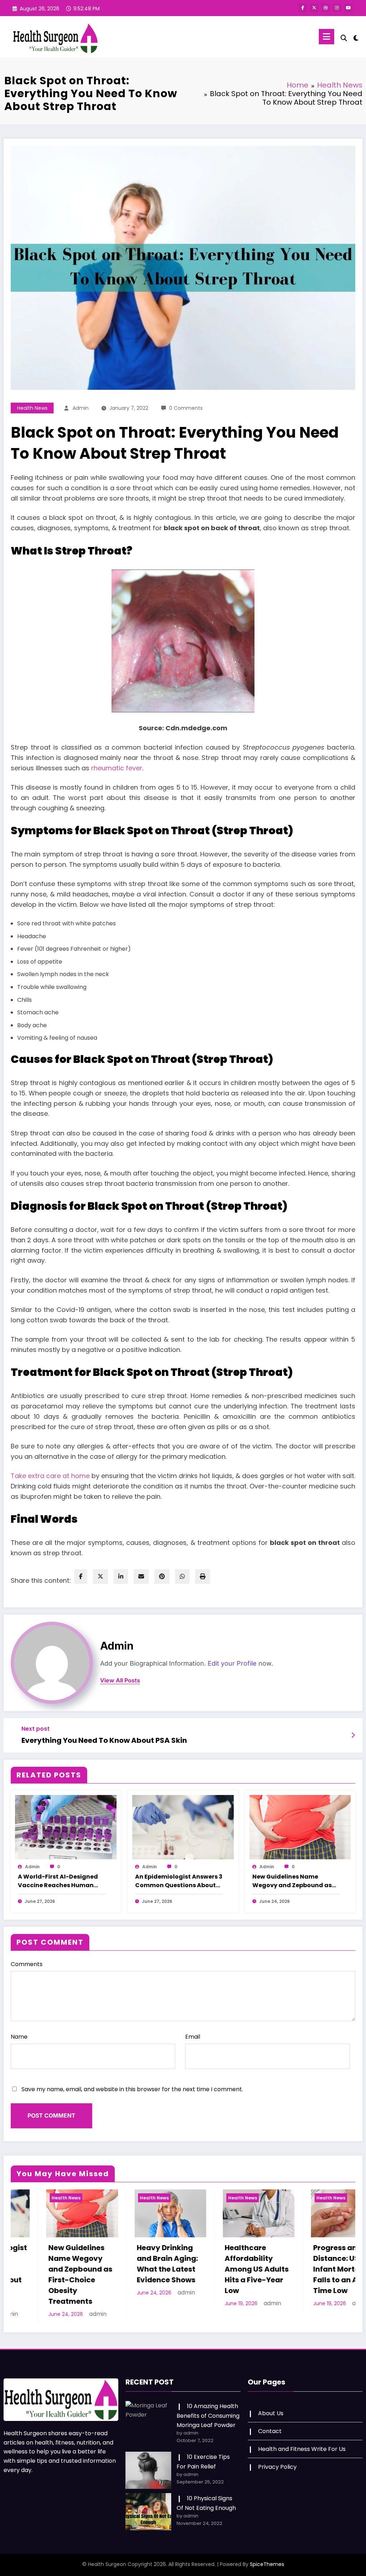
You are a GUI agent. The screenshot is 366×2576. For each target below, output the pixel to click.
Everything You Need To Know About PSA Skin (104, 1740)
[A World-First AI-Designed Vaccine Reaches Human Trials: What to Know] (66, 1827)
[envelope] (141, 1577)
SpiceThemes (267, 2553)
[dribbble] (326, 8)
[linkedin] (121, 1577)
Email (193, 2037)
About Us (271, 2403)
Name (19, 2037)
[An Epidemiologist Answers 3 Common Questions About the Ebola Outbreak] (183, 1827)
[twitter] (100, 1577)
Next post (36, 1729)
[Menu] (327, 37)
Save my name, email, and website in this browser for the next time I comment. (132, 2089)
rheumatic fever (117, 768)
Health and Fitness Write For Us (302, 2438)
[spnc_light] (356, 37)
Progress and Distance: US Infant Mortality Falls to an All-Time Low (219, 2269)
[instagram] (337, 8)
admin (81, 408)
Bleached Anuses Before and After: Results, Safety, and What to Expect (309, 2269)
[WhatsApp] (182, 1577)
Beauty (289, 2198)
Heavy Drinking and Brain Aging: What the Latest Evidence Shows (43, 2264)
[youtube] (348, 8)
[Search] (344, 38)
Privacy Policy (277, 2456)
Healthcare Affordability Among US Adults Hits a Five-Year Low (133, 2269)
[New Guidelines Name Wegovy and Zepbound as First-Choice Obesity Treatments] (300, 1827)
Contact (270, 2420)
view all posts (120, 1680)
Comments (27, 1964)
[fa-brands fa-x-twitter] (314, 8)
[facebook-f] (303, 8)
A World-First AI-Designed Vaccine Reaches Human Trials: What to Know (58, 1881)
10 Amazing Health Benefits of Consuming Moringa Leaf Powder (208, 2405)
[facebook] (81, 1577)
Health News (32, 408)
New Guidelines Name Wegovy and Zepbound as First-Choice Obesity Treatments (292, 1881)
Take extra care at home (50, 1476)
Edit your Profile (232, 1663)
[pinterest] (162, 1577)
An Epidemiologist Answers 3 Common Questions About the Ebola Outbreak (179, 1881)
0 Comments (186, 408)
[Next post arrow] (353, 1735)
